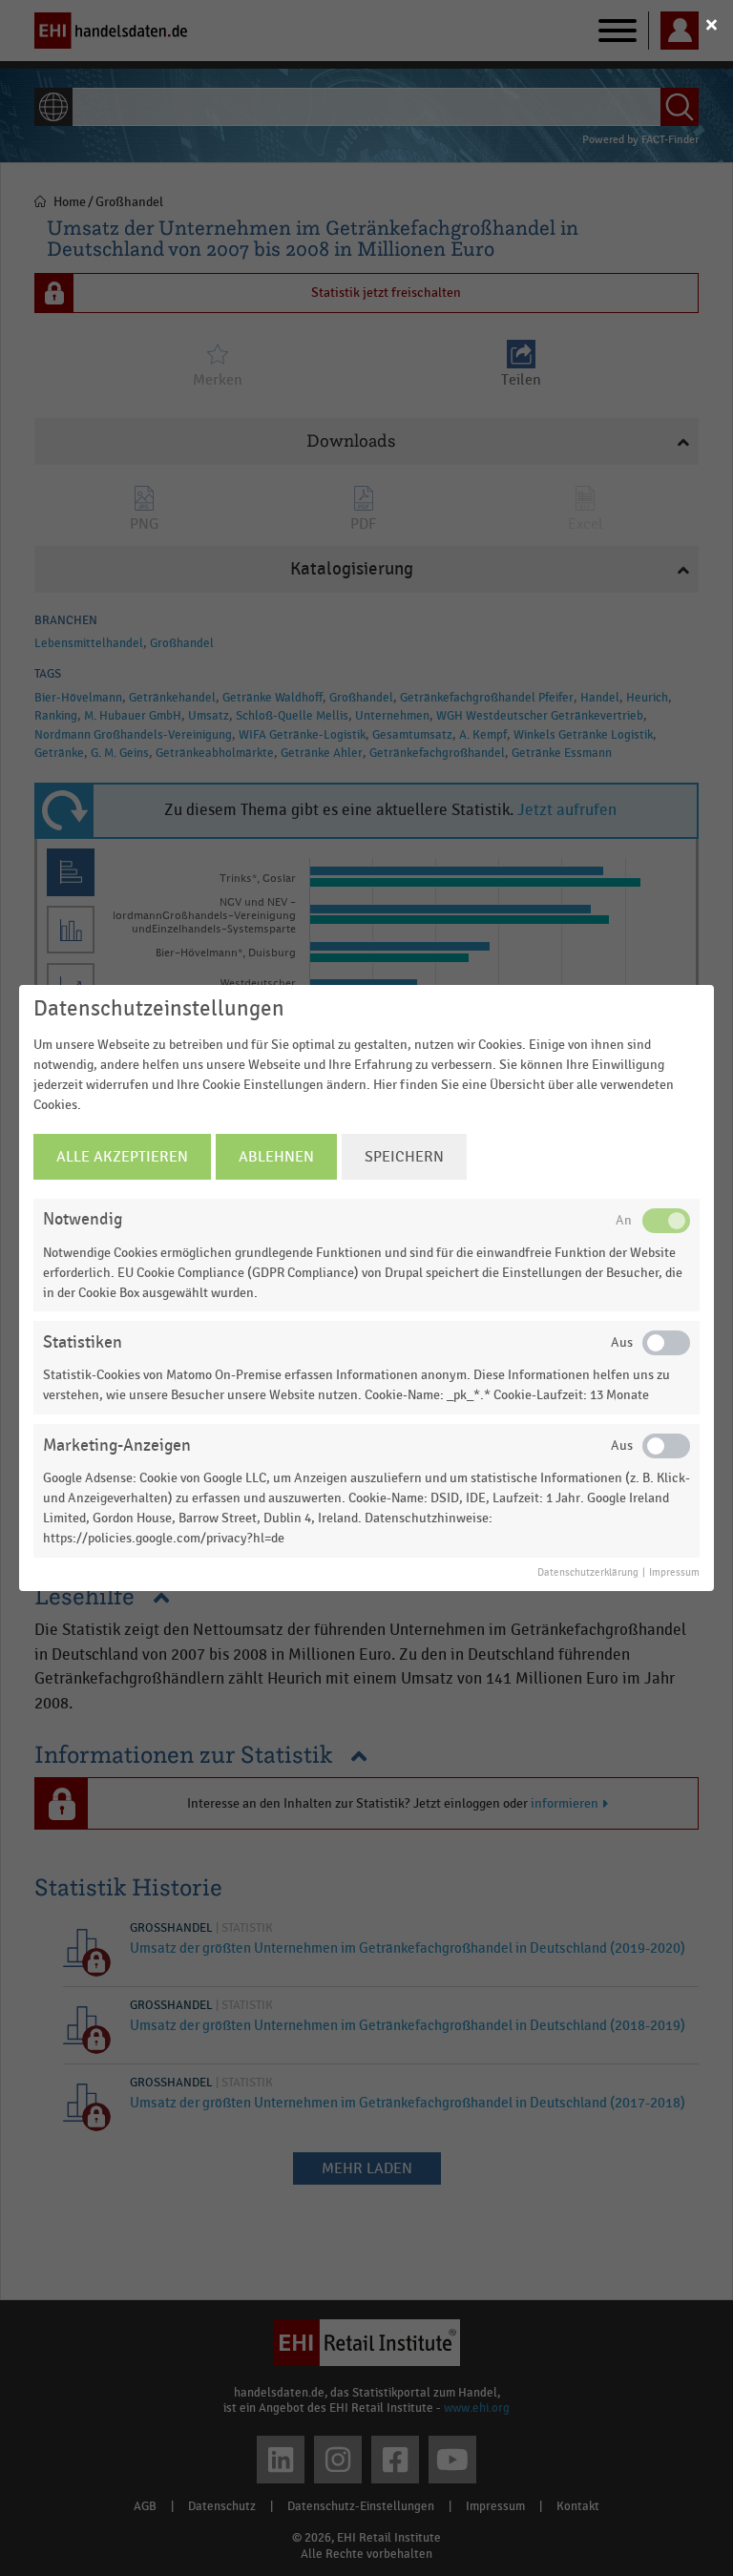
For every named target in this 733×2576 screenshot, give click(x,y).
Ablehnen (276, 1157)
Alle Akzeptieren (122, 1157)
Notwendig (83, 1219)
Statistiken (83, 1342)
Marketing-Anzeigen (117, 1445)
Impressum (674, 1573)
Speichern (404, 1157)
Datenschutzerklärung (588, 1573)
